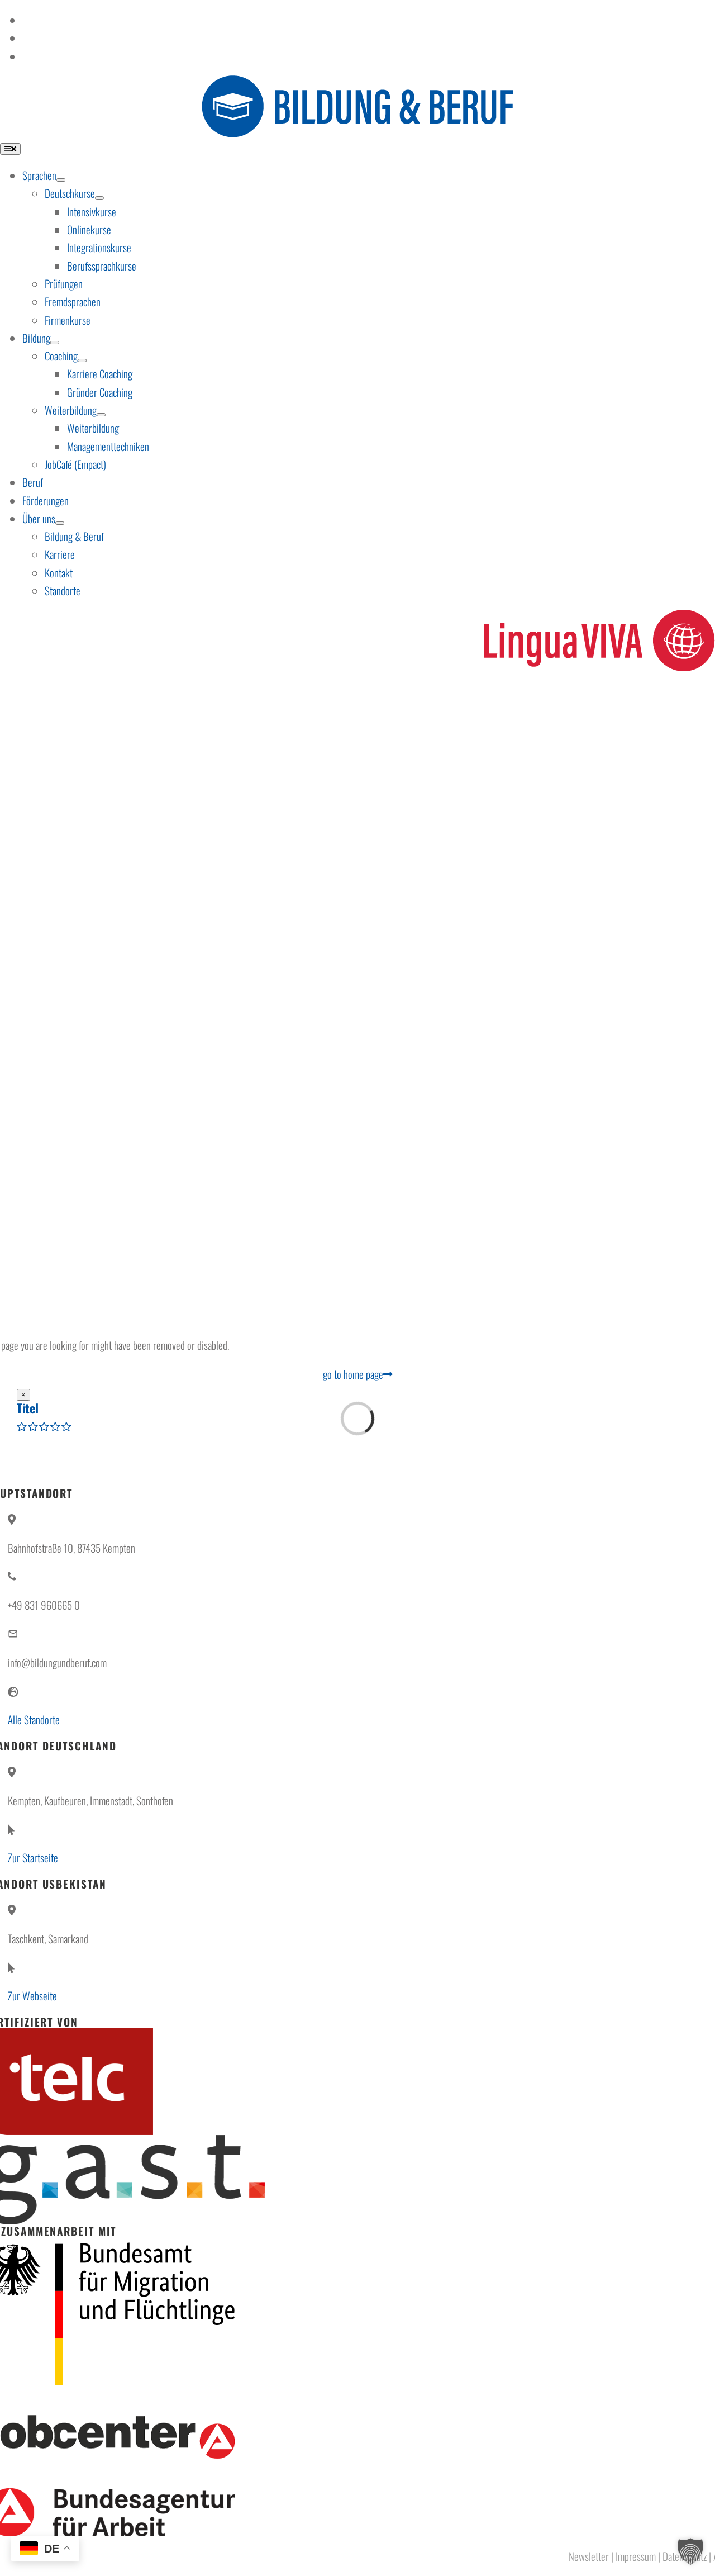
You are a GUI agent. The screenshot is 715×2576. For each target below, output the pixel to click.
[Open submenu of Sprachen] (61, 180)
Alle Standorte (34, 1719)
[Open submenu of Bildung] (55, 343)
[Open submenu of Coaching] (82, 360)
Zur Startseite (33, 1857)
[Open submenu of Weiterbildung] (101, 415)
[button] (690, 2551)
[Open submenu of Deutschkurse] (99, 198)
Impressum (636, 2556)
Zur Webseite (32, 1995)
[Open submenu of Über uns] (60, 523)
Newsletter (589, 2556)
